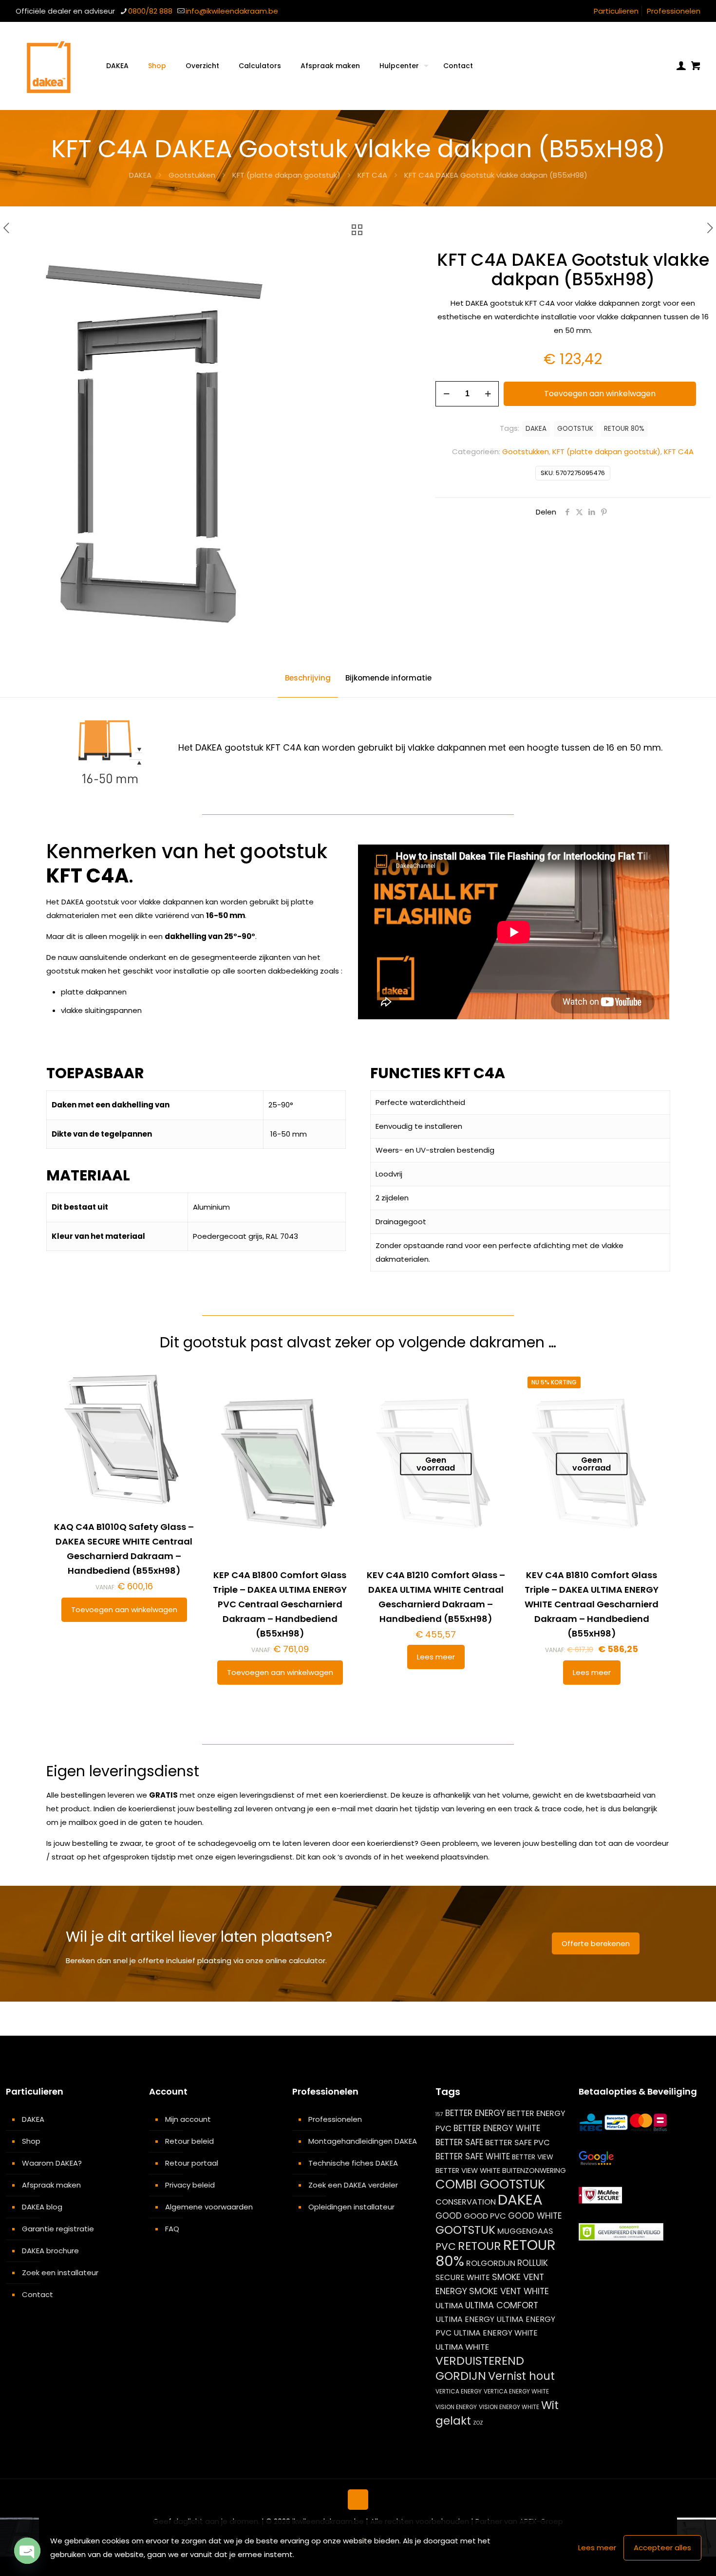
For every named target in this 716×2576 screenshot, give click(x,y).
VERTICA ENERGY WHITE (516, 2391)
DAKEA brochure (50, 2251)
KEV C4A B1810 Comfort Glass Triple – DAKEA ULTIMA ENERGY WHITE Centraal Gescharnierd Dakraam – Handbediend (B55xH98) (592, 1604)
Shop (31, 2141)
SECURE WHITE (463, 2277)
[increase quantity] (488, 394)
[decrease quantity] (446, 394)
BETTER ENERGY (475, 2113)
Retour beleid (189, 2141)
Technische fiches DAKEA (353, 2163)
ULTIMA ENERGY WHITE (496, 2333)
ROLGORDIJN (491, 2263)
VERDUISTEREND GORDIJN (480, 2368)
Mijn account (188, 2119)
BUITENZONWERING (534, 2171)
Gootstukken (192, 175)
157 (439, 2114)
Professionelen (674, 11)
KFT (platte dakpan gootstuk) (286, 175)
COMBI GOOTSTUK (490, 2184)
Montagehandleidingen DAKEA (363, 2141)
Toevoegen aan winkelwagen (600, 394)
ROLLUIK (533, 2263)
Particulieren (616, 11)
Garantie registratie (58, 2229)
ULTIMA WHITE (462, 2347)
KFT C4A (372, 175)
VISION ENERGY (456, 2407)
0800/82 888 (150, 11)
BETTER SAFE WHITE (473, 2156)
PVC (446, 2246)
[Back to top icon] (358, 2500)
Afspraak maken (51, 2185)
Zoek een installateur (60, 2272)
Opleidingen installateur (351, 2207)
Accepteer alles (662, 2548)
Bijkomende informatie (388, 678)
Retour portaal (192, 2163)
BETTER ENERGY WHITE (497, 2128)
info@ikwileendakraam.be (232, 11)
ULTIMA (449, 2305)
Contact (38, 2294)
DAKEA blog (42, 2207)
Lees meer (436, 1657)
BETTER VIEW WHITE (468, 2171)
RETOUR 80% (624, 429)
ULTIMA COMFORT (502, 2305)
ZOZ (478, 2423)
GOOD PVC (485, 2216)
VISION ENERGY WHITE (509, 2407)
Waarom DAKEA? (52, 2163)
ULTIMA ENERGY (465, 2319)
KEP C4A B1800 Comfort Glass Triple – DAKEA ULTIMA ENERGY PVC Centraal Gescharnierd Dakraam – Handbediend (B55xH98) (280, 1604)
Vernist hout (521, 2376)
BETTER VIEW (533, 2157)
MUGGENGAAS (525, 2231)
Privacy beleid (190, 2185)
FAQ (172, 2229)
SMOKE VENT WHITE (509, 2291)
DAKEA (140, 175)
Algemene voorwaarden (209, 2207)
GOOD (449, 2216)
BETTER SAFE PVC (518, 2143)
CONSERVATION (466, 2202)
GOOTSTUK (575, 429)
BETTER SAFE (459, 2142)
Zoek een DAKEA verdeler (353, 2185)
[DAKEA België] (49, 66)
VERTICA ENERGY (459, 2391)
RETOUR (480, 2246)
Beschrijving (308, 678)
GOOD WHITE (535, 2216)
